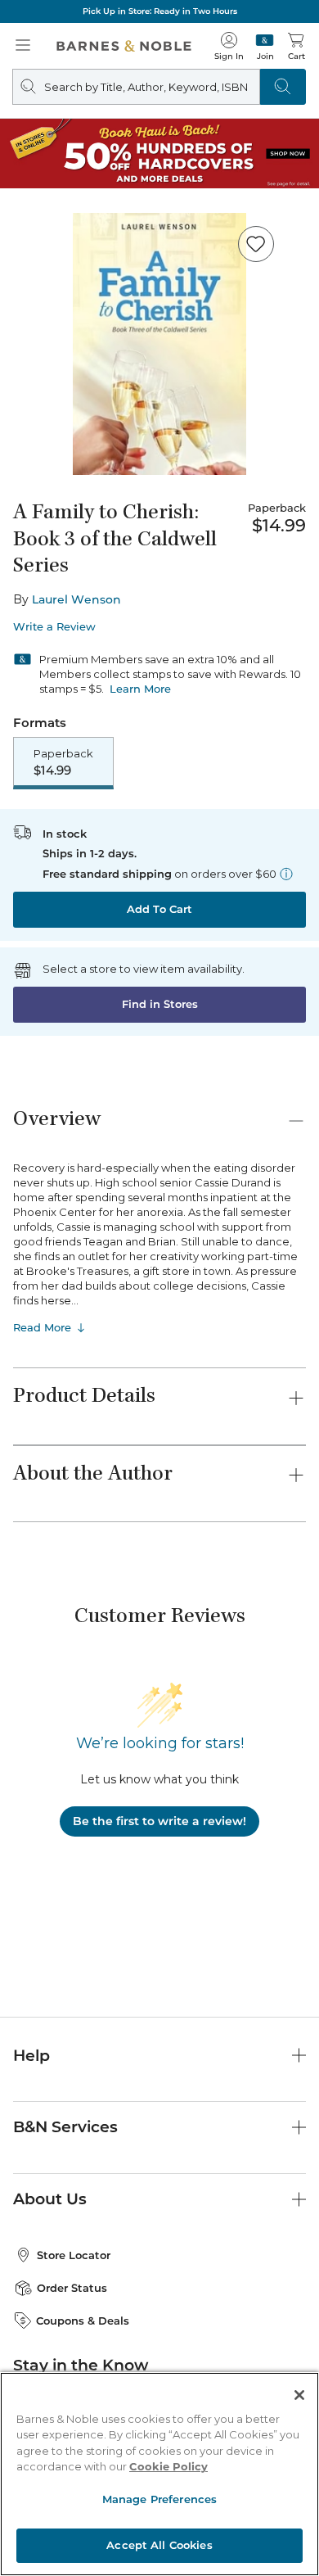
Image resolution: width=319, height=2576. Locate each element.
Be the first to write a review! (159, 1821)
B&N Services (65, 2127)
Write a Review (54, 627)
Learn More (140, 689)
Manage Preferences (159, 2499)
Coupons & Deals (83, 2321)
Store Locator (74, 2255)
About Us (50, 2199)
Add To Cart (159, 909)
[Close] (299, 2395)
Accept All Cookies (159, 2545)
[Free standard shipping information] (286, 874)
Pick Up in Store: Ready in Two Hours (160, 11)
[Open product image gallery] (159, 344)
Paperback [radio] (63, 762)
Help (31, 2056)
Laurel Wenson (76, 599)
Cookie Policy (168, 2466)
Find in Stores (160, 1004)
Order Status (72, 2288)
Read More (42, 1327)
